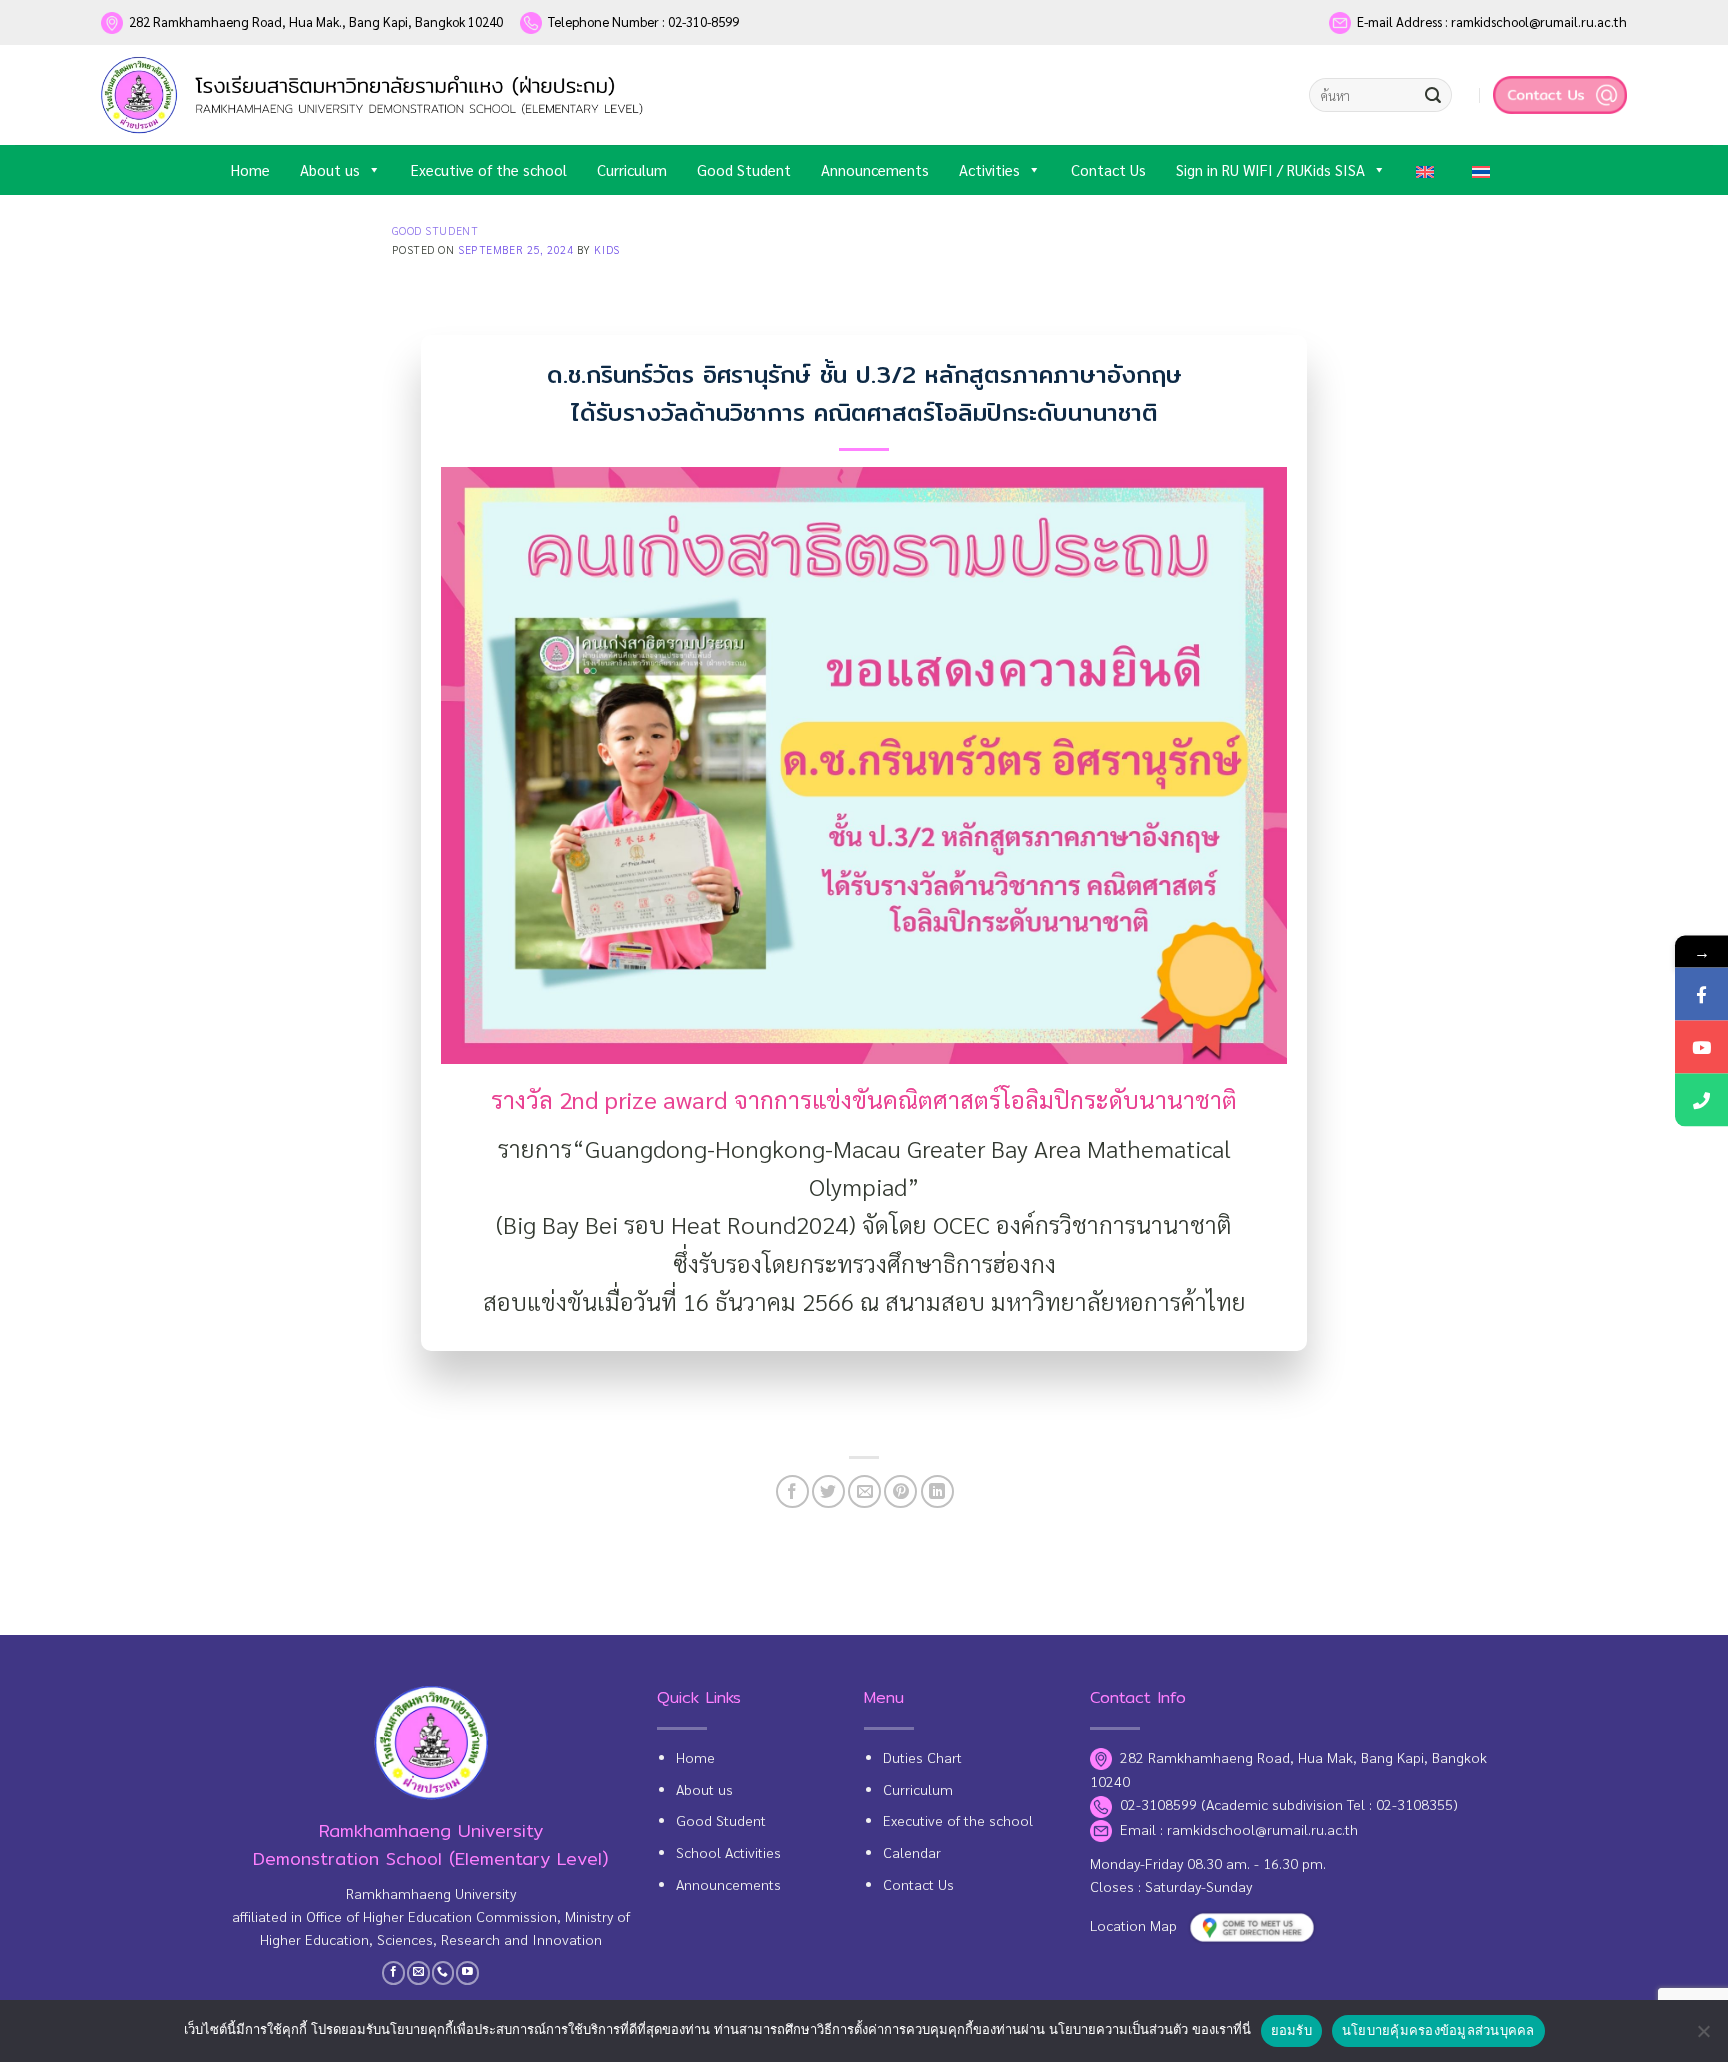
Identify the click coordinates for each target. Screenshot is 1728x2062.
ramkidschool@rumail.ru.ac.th (1262, 1829)
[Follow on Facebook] (393, 1973)
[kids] (376, 94)
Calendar (912, 1852)
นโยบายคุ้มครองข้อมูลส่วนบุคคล (1438, 2030)
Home (250, 169)
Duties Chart (922, 1757)
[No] (1703, 2037)
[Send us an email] (418, 1973)
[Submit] (1433, 95)
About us (330, 169)
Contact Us (1108, 169)
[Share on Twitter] (828, 1491)
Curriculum (632, 169)
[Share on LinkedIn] (937, 1491)
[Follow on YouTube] (467, 1973)
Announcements (875, 169)
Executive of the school (489, 169)
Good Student (744, 169)
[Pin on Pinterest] (900, 1491)
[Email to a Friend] (864, 1491)
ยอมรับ (1291, 2030)
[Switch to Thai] (1485, 170)
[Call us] (443, 1973)
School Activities (728, 1852)
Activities (989, 169)
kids (606, 249)
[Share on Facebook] (792, 1491)
